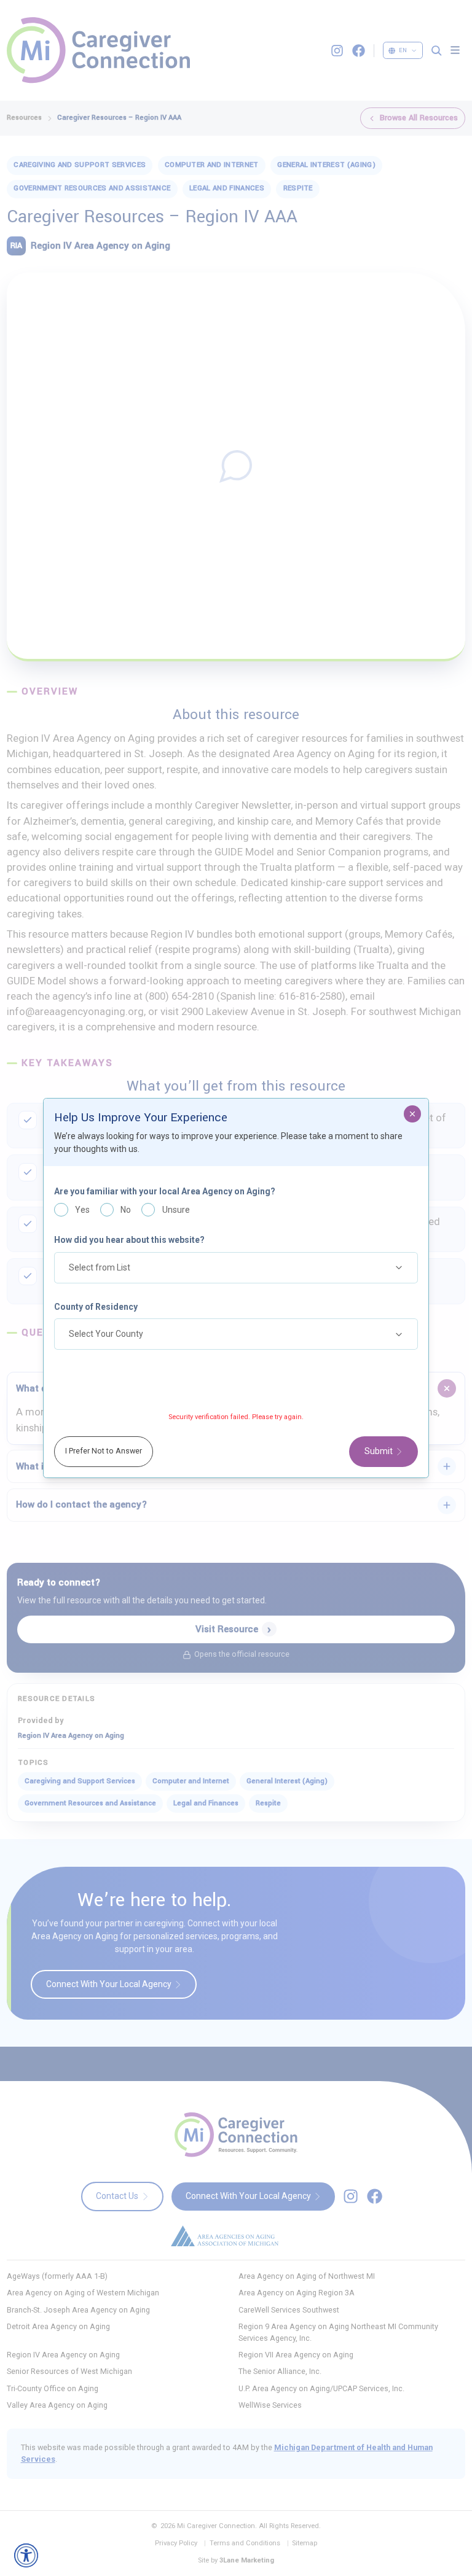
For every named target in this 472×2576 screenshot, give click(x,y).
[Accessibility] (26, 2555)
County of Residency (96, 1307)
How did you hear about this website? (129, 1240)
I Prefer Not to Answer (104, 1451)
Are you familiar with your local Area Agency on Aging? (165, 1191)
